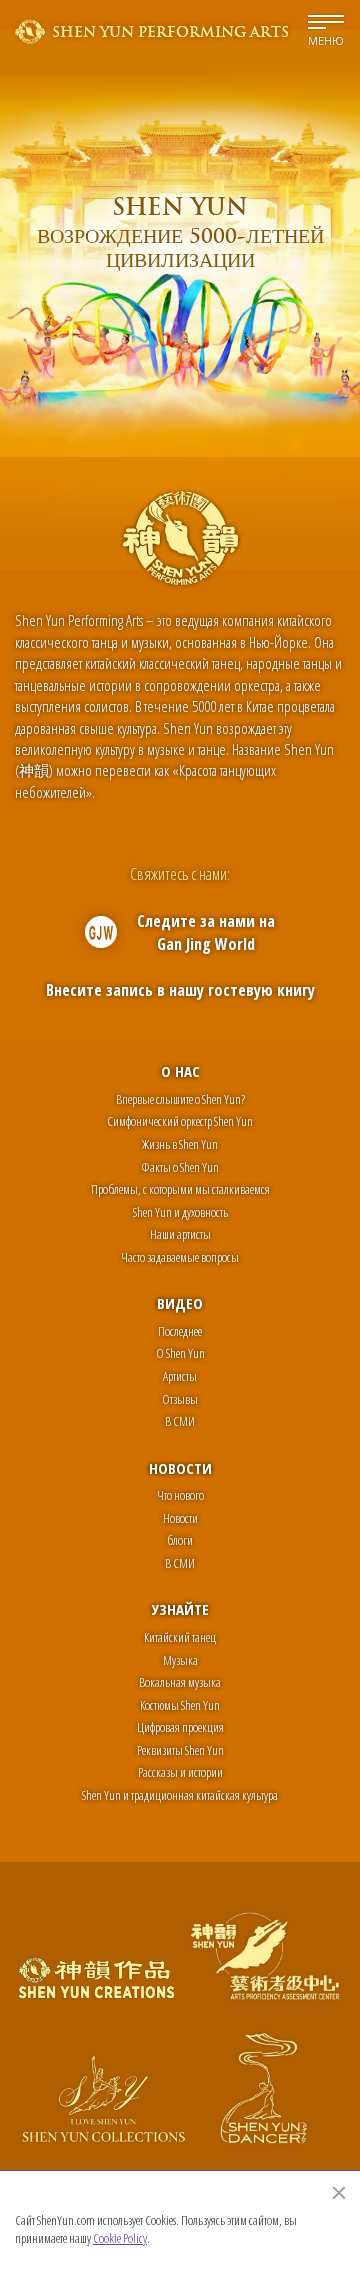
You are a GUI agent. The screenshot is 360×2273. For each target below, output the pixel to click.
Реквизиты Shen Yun (180, 1750)
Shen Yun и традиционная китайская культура (180, 1795)
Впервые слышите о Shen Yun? (180, 1099)
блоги (180, 1540)
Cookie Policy (120, 2238)
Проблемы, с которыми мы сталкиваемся (180, 1189)
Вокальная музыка (180, 1682)
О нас (180, 1071)
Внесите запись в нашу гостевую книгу (180, 990)
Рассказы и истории (180, 1772)
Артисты (180, 1376)
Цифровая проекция (180, 1727)
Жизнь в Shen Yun (180, 1144)
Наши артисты (180, 1234)
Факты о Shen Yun (180, 1167)
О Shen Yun (180, 1353)
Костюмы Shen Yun (180, 1705)
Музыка (180, 1660)
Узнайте (180, 1609)
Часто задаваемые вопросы (180, 1257)
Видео (180, 1303)
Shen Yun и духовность (180, 1212)
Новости (180, 1468)
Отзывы (180, 1399)
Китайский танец (180, 1637)
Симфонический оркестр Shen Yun (180, 1121)
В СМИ (180, 1421)
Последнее (180, 1331)
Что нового (180, 1495)
